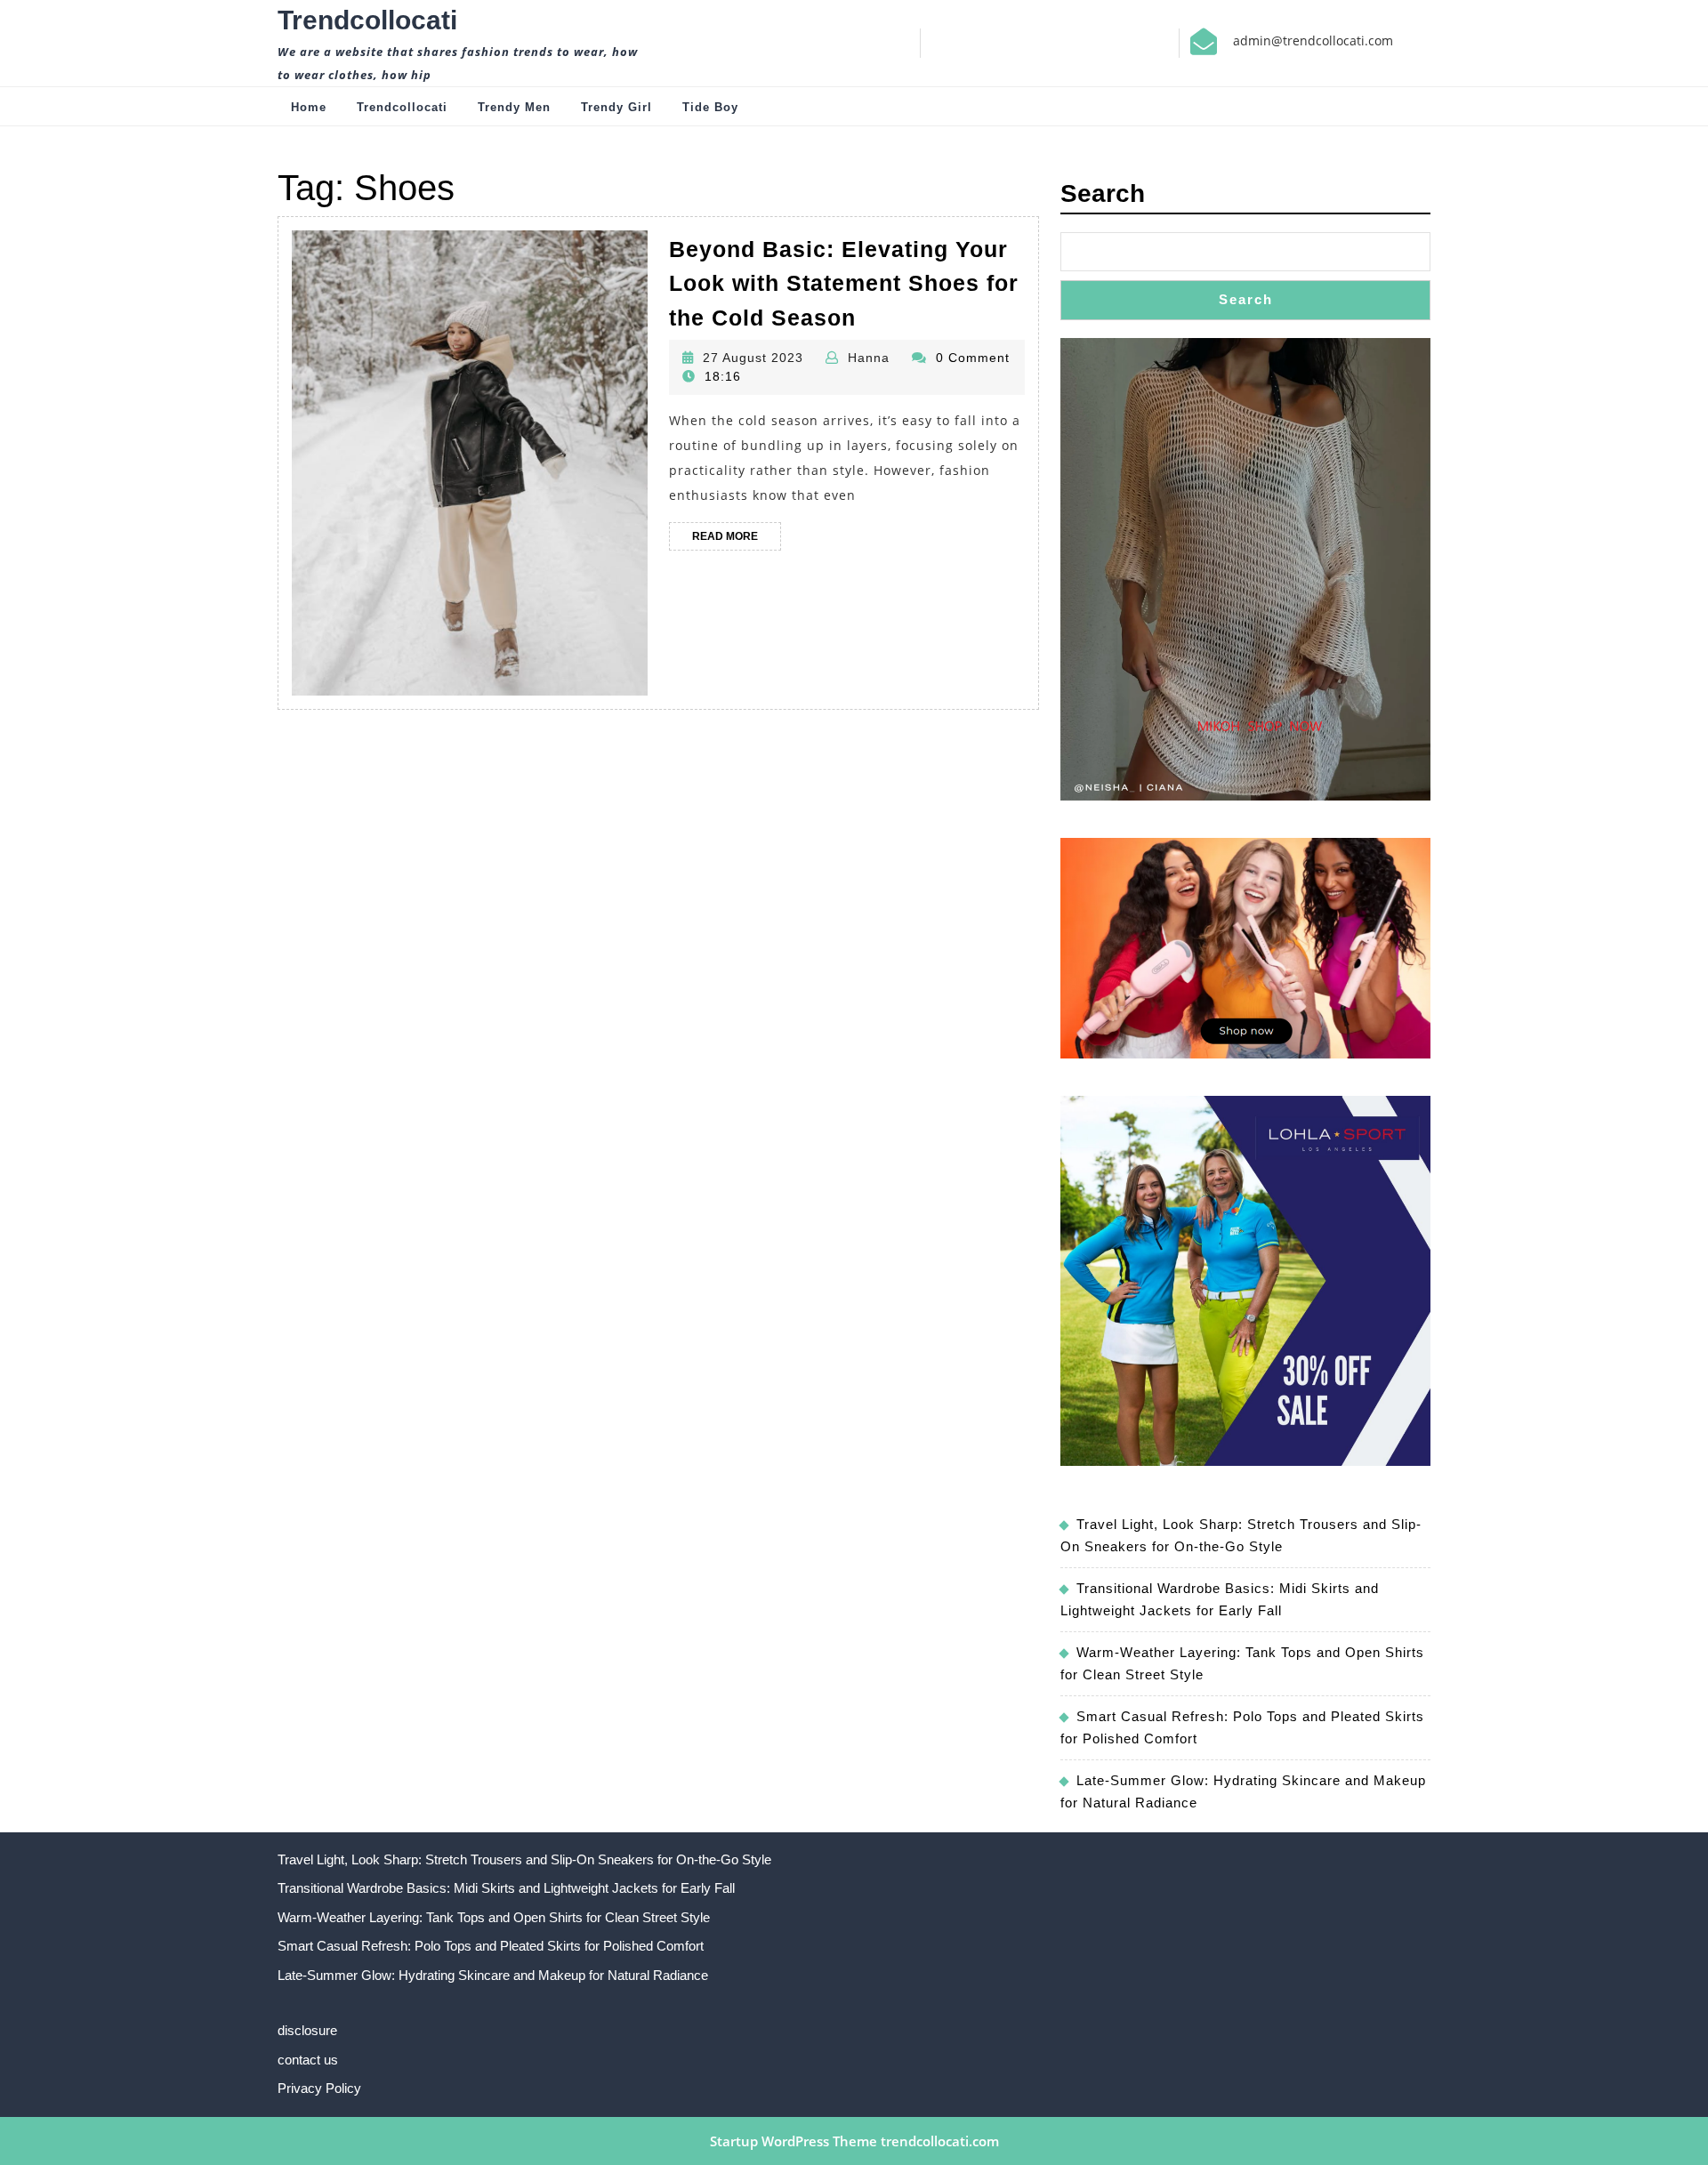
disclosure (307, 2030)
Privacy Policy (319, 2088)
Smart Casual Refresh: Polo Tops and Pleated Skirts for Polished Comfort (491, 1946)
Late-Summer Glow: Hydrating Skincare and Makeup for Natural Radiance (493, 1975)
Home (309, 107)
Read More (737, 540)
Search (1103, 193)
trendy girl (616, 107)
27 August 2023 (753, 358)
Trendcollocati (367, 20)
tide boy (710, 107)
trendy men (514, 107)
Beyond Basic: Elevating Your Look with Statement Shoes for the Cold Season (844, 283)
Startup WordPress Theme (794, 2141)
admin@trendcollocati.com (1313, 40)
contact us (308, 2060)
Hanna (869, 358)
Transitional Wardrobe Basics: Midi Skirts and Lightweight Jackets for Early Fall (506, 1888)
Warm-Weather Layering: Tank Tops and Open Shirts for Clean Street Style (494, 1917)
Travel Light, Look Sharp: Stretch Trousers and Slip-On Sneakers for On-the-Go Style (524, 1859)
